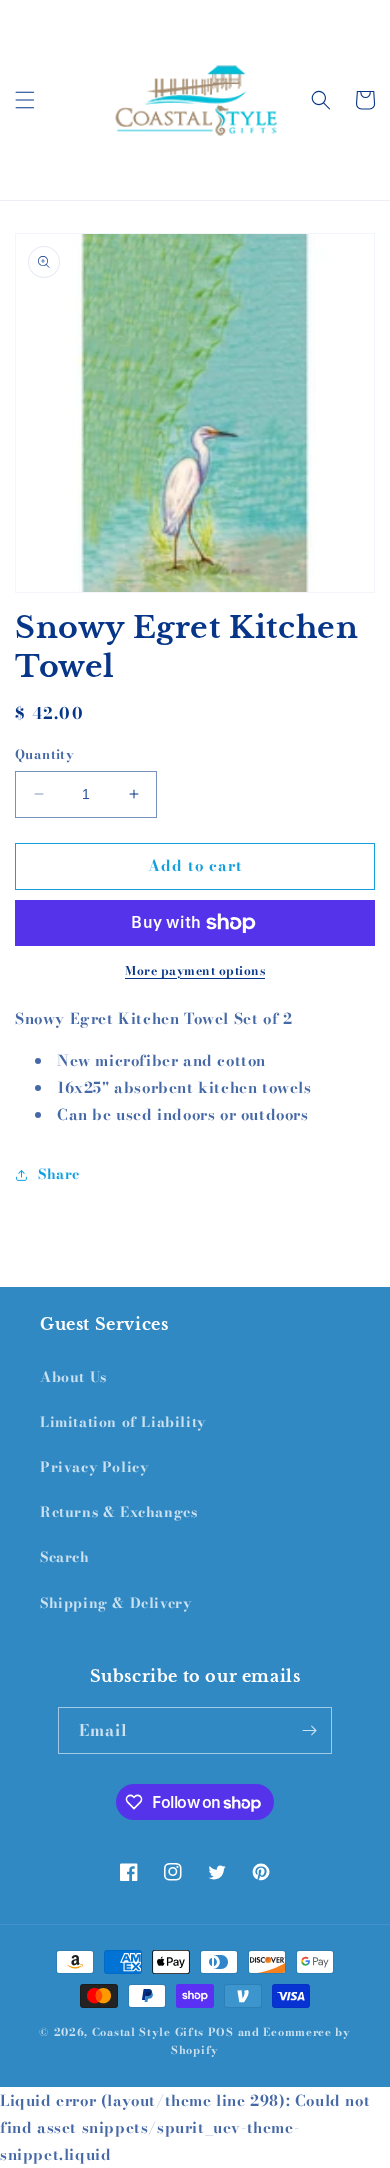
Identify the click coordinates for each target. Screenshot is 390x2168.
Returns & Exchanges (118, 1512)
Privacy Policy (94, 1467)
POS (221, 2032)
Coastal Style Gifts (148, 2032)
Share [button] (59, 1174)
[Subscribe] (309, 1730)
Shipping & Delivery (115, 1603)
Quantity (44, 754)
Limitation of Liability (123, 1422)
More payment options (195, 971)
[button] (25, 100)
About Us (73, 1377)
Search (65, 1557)
